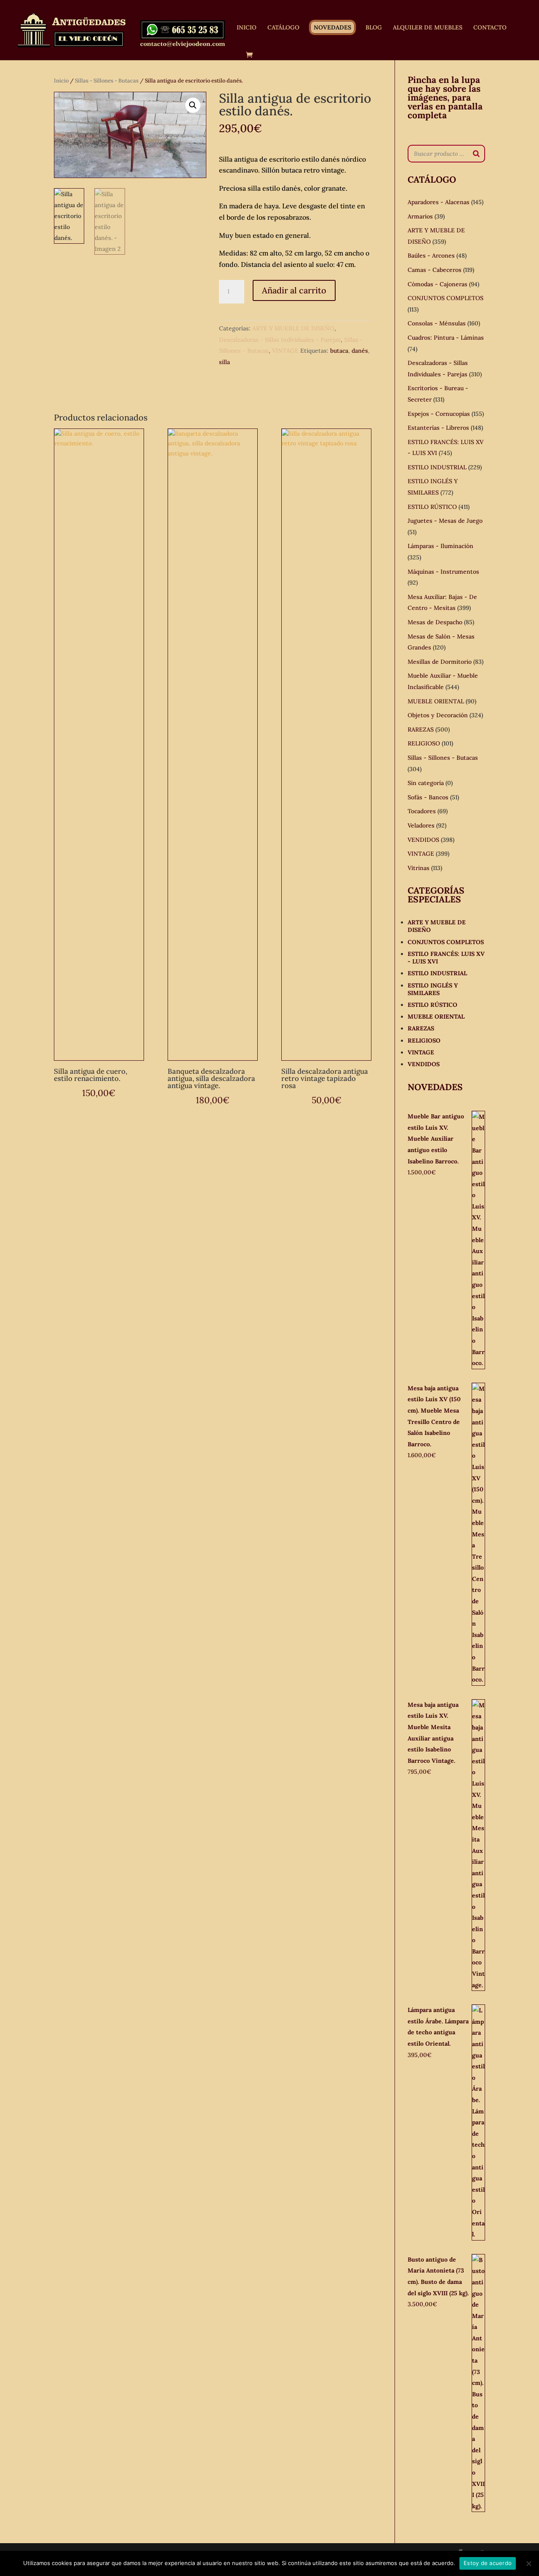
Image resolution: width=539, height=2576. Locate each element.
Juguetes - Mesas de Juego (445, 521)
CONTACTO (490, 28)
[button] (193, 105)
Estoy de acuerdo (488, 2563)
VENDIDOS (423, 840)
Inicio (61, 81)
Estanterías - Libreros (438, 428)
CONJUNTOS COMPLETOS (446, 298)
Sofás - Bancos (428, 797)
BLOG (374, 28)
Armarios (420, 216)
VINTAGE (285, 351)
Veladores (421, 825)
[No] (528, 2563)
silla (224, 362)
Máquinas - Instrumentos (443, 572)
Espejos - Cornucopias (439, 414)
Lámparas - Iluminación (440, 546)
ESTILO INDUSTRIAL (437, 467)
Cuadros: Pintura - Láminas (446, 338)
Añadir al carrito (294, 290)
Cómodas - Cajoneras (438, 284)
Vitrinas (419, 868)
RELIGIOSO (424, 743)
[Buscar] (476, 154)
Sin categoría (426, 783)
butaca (339, 351)
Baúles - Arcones (431, 255)
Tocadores (422, 811)
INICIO (247, 28)
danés (360, 351)
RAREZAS (421, 729)
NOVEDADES (332, 27)
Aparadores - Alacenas (439, 202)
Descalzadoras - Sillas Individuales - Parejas (280, 340)
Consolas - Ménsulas (437, 323)
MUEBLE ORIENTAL (436, 701)
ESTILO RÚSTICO (432, 507)
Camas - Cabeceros (435, 270)
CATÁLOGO (283, 28)
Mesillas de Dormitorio (440, 662)
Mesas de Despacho (435, 622)
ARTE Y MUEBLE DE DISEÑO (293, 328)
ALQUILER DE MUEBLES (428, 28)
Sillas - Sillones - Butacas (107, 81)
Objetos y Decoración (438, 715)
